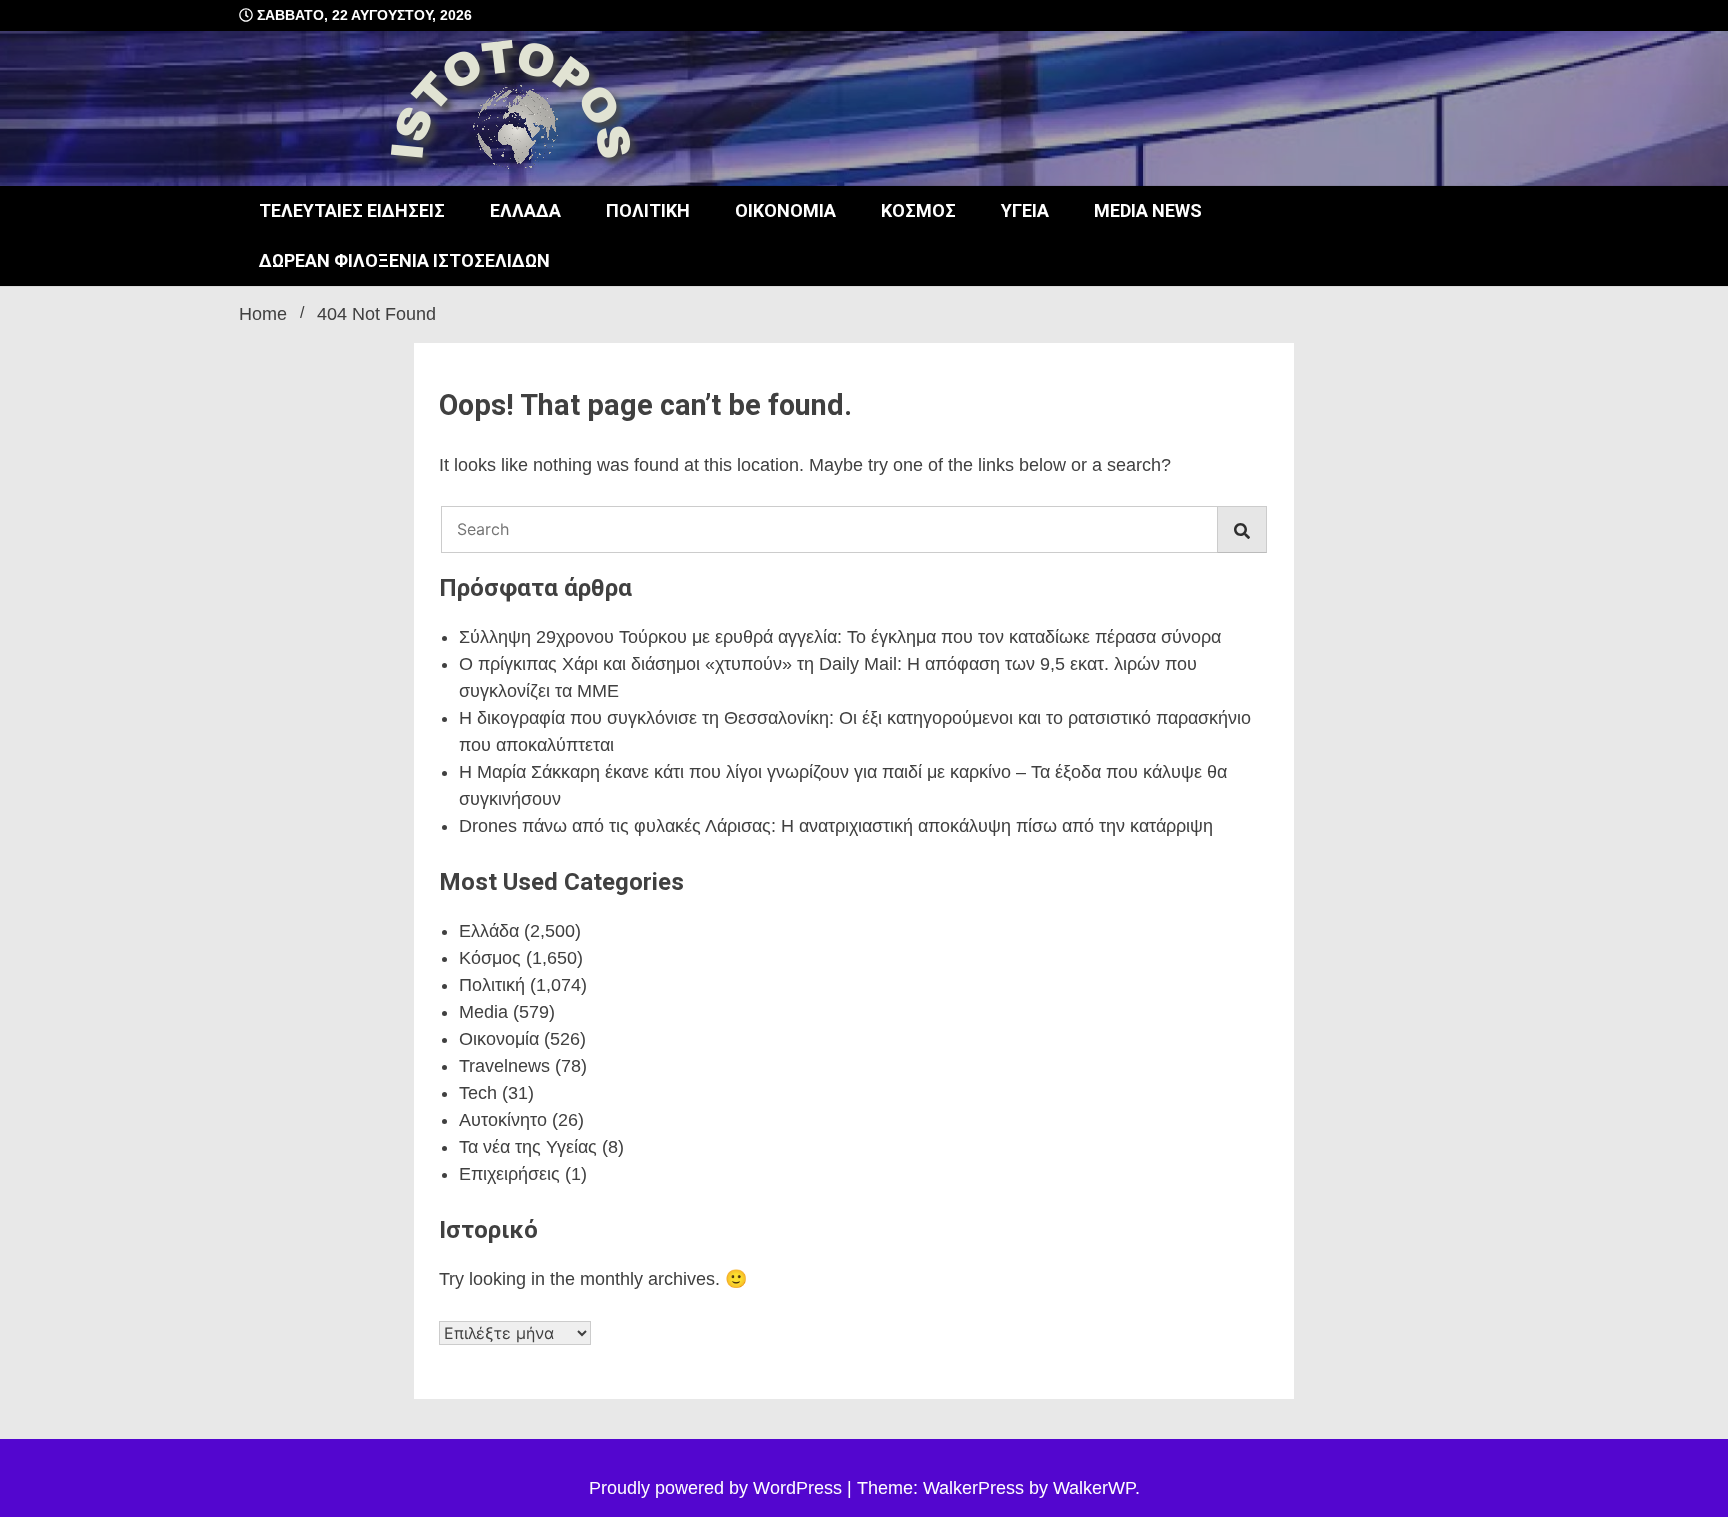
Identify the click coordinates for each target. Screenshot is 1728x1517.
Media (483, 1012)
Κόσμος (918, 210)
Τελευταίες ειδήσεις (352, 210)
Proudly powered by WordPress (718, 1488)
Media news (1148, 210)
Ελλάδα (525, 210)
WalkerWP (1094, 1488)
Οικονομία (785, 210)
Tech (478, 1093)
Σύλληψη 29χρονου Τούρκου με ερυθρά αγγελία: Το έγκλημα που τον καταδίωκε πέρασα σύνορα (840, 637)
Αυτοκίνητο (503, 1120)
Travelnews (504, 1066)
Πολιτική (648, 210)
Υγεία (1025, 210)
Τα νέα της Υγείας (528, 1147)
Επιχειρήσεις (509, 1174)
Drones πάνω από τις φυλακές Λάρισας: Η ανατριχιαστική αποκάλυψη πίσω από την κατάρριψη (836, 826)
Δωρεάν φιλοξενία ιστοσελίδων (404, 260)
